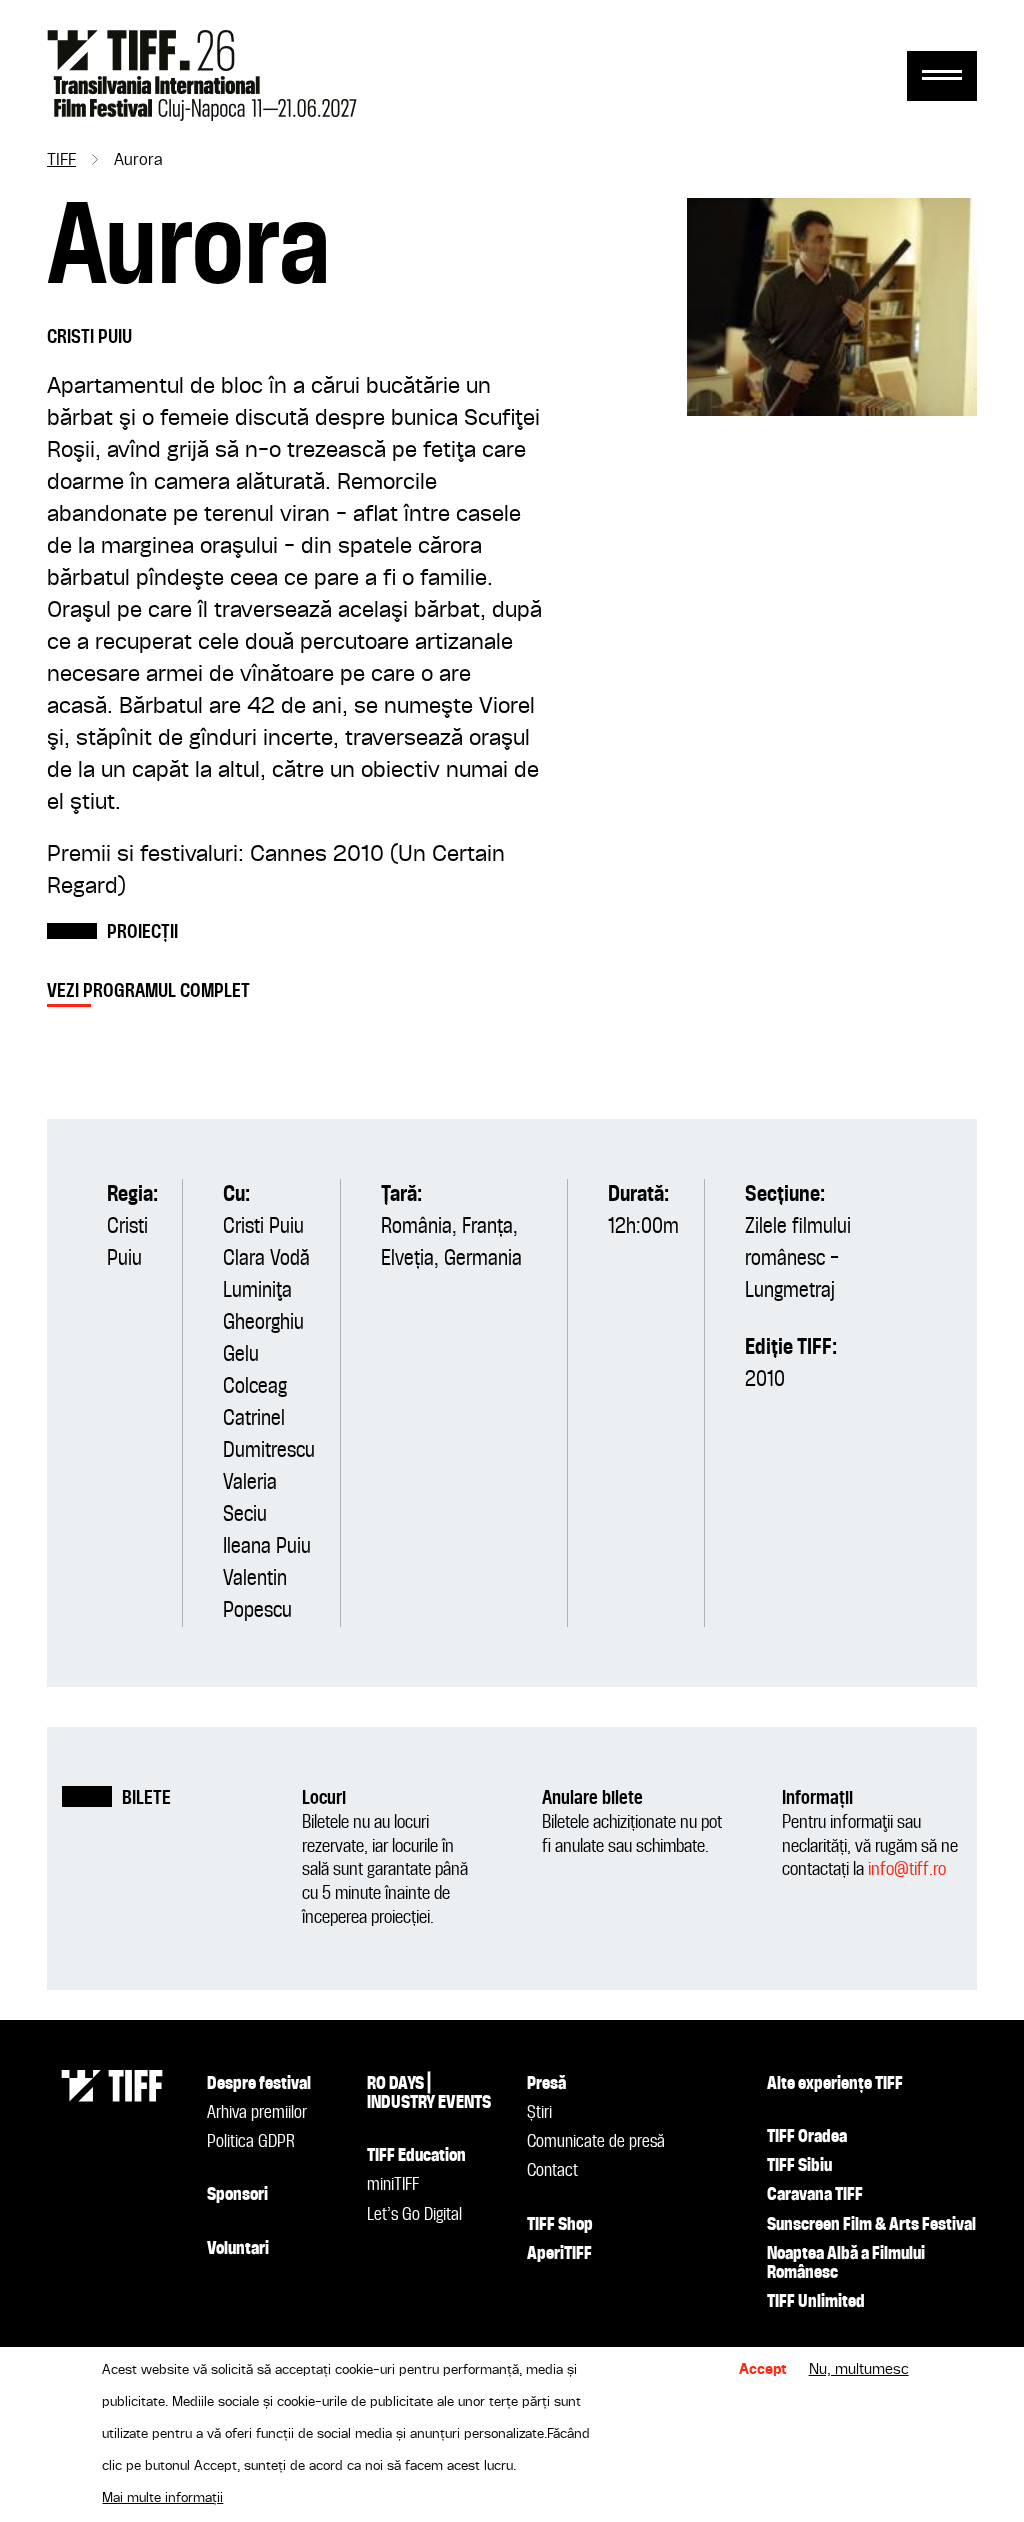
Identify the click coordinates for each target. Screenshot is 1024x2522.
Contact (552, 2171)
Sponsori (237, 2195)
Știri (539, 2113)
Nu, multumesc (859, 2370)
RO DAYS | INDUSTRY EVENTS (429, 2093)
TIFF (61, 161)
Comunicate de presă (596, 2142)
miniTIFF (393, 2185)
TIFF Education (416, 2156)
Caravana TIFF (815, 2195)
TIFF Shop (560, 2225)
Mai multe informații (162, 2498)
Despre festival (259, 2084)
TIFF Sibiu (799, 2166)
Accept (763, 2370)
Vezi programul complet (148, 991)
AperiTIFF (559, 2254)
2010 (765, 1380)
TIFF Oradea (807, 2137)
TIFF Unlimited (816, 2302)
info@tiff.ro (907, 1869)
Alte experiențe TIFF (835, 2084)
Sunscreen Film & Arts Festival (871, 2225)
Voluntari (238, 2249)
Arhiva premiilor (257, 2113)
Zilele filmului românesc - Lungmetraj (798, 1259)
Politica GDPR (251, 2142)
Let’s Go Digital (414, 2215)
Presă (546, 2084)
